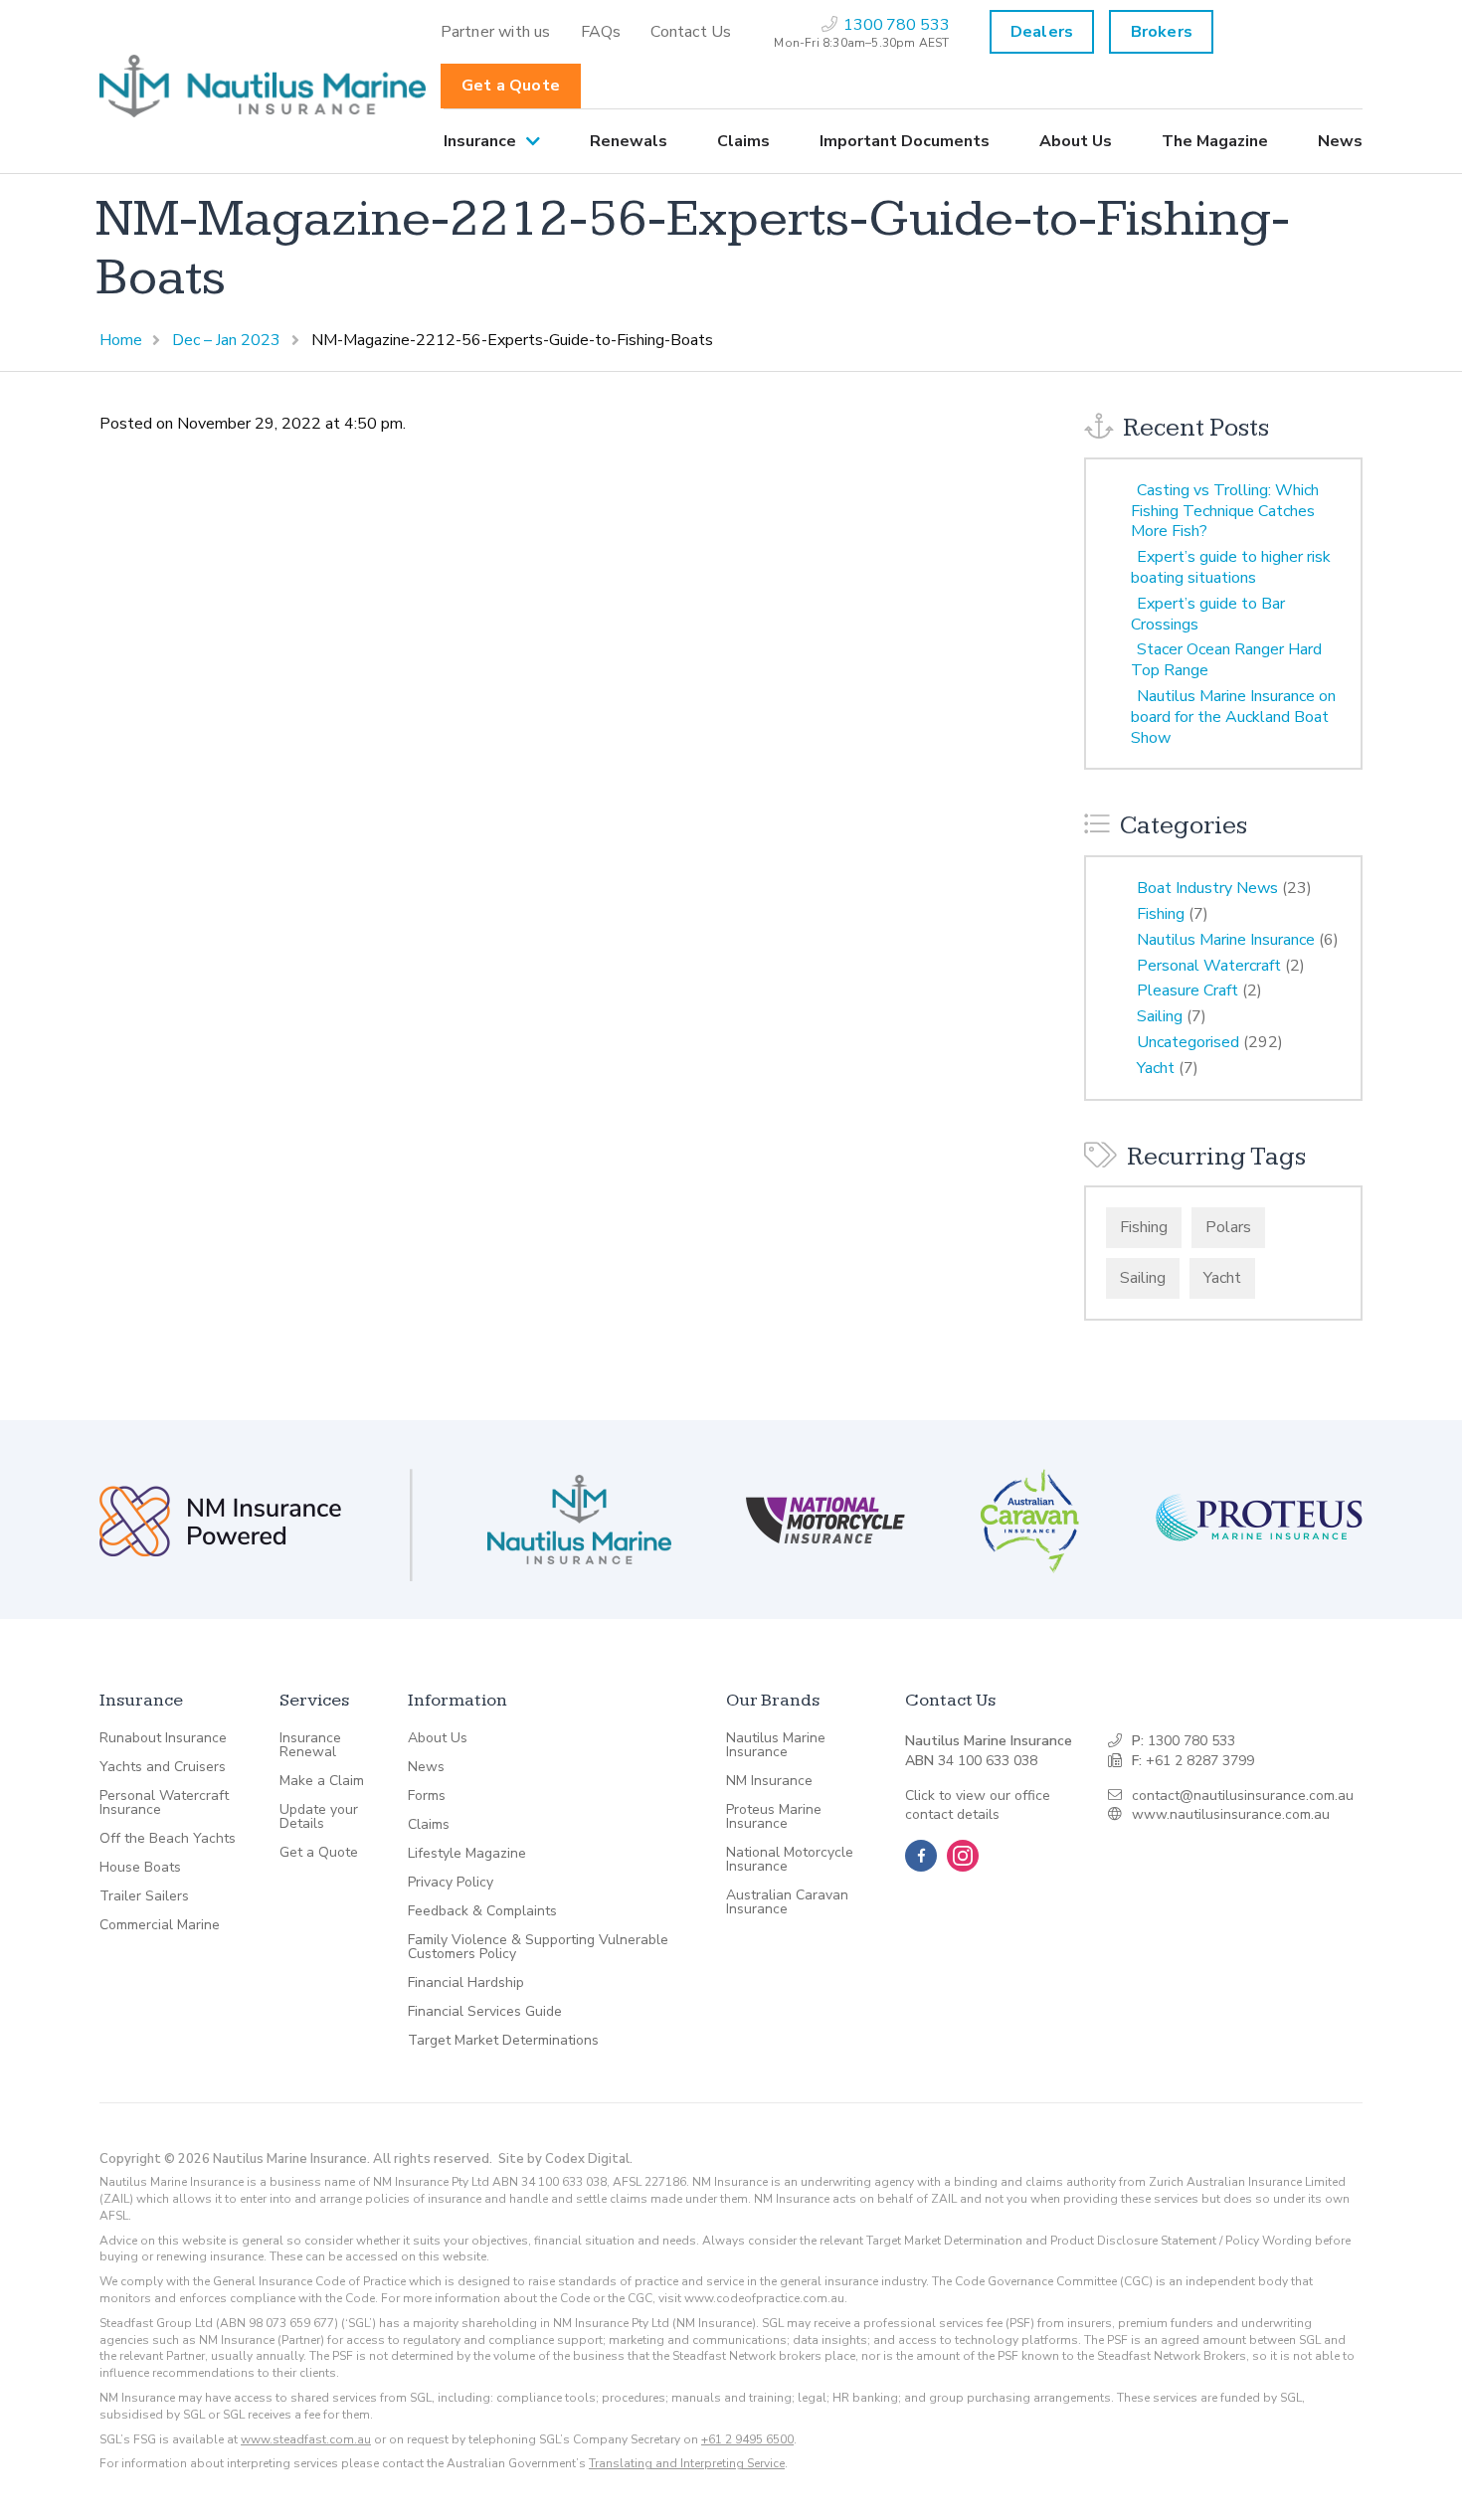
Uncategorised (1188, 1042)
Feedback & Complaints (482, 1911)
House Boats (140, 1868)
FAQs (601, 32)
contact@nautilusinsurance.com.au (1243, 1796)
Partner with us (496, 32)
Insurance (480, 141)
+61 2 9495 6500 (747, 2439)
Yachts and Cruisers (163, 1767)
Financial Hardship (466, 1983)
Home (121, 340)
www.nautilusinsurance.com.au (1231, 1814)
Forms (427, 1796)
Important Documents (905, 141)
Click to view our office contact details (978, 1805)
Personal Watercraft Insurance (164, 1803)
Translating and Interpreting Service (687, 2463)
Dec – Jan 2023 (226, 340)
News (1340, 141)
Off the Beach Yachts (168, 1839)
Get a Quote (511, 86)
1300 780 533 (1191, 1741)
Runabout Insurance (163, 1738)
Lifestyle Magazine (467, 1854)
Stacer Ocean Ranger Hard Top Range (1226, 660)
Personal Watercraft (1209, 966)
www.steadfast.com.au (306, 2439)
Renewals (629, 141)
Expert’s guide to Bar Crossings (1208, 614)
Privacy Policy (451, 1883)
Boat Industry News (1207, 888)
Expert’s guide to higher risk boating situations (1231, 567)
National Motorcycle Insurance (790, 1860)
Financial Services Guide (485, 2012)
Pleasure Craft (1188, 990)
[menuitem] (496, 32)
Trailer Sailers (144, 1896)
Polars (1228, 1227)
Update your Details (319, 1817)
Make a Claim (322, 1781)
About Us (1076, 141)
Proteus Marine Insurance (774, 1817)
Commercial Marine (160, 1925)
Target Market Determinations (503, 2041)
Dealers (1042, 32)
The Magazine (1215, 141)
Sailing (1160, 1016)
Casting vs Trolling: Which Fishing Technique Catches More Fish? (1225, 511)
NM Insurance (769, 1781)
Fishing (1161, 914)
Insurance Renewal (310, 1745)
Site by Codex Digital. (565, 2159)
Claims (743, 141)
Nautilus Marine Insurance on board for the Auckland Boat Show (1233, 717)
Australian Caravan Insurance (787, 1902)
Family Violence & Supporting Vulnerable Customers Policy (538, 1947)
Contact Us (691, 32)
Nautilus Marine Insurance (1226, 940)
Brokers (1162, 32)
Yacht (1156, 1068)
